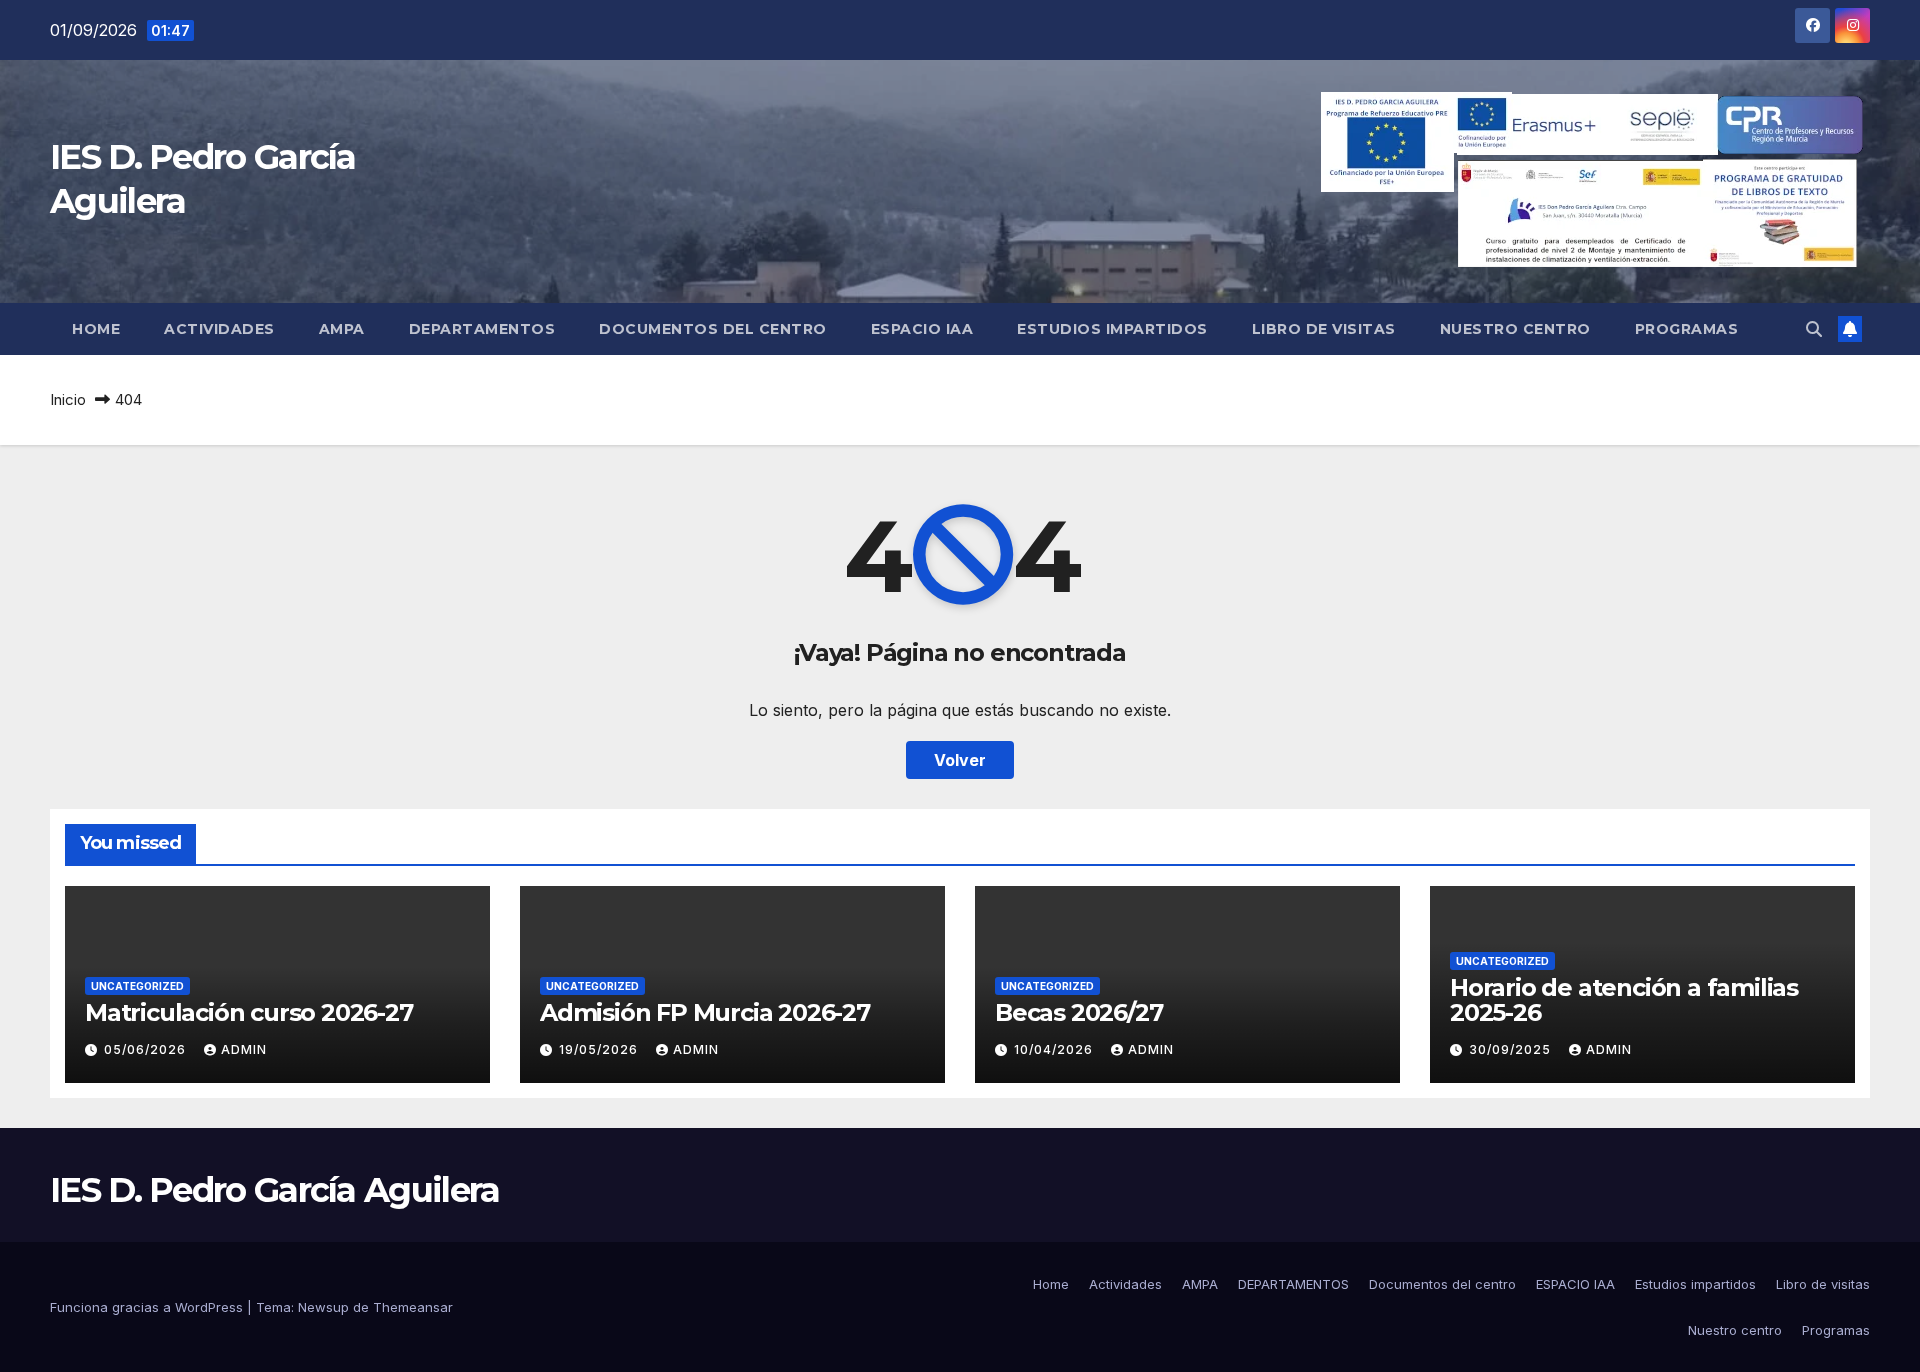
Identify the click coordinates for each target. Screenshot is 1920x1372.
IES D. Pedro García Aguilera (274, 1190)
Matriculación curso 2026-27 (249, 1012)
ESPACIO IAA (922, 329)
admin (244, 1049)
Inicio (68, 399)
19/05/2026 (600, 1049)
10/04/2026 (1055, 1049)
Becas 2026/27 (1078, 1012)
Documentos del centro (713, 329)
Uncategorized (137, 986)
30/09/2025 (1512, 1049)
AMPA (342, 329)
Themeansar (413, 1307)
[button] (1814, 329)
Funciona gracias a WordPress (148, 1307)
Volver (960, 760)
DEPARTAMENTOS (482, 329)
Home (96, 329)
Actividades (219, 329)
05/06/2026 (147, 1049)
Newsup (323, 1307)
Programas (1687, 329)
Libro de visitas (1324, 329)
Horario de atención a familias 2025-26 (1624, 1000)
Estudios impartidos (1112, 329)
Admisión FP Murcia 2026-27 (705, 1012)
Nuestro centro (1515, 329)
